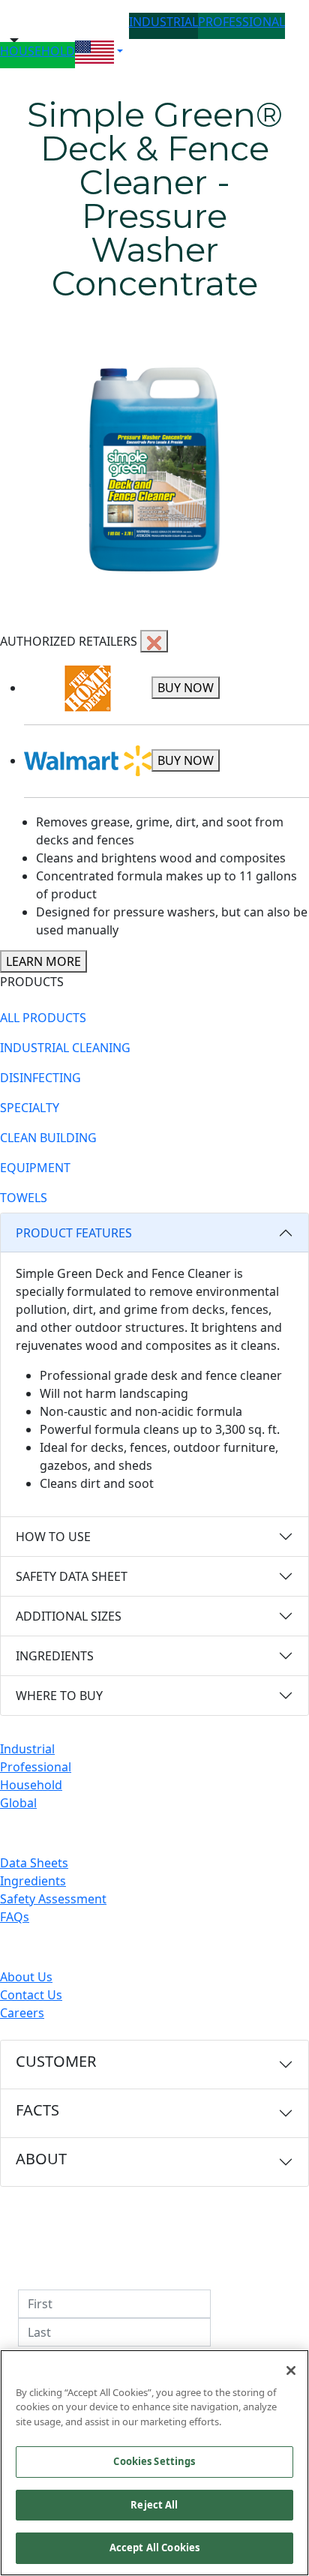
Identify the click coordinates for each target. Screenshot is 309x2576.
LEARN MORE (43, 961)
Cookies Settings (154, 2461)
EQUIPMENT (35, 1168)
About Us (26, 1977)
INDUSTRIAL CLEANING (65, 1048)
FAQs (15, 1917)
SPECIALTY (30, 1108)
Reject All (154, 2505)
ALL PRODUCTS (43, 1018)
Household (31, 1785)
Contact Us (31, 1995)
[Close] (291, 2371)
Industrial (27, 1749)
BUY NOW (186, 688)
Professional (36, 1767)
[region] (154, 2463)
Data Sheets (34, 1863)
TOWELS (24, 1198)
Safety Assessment (53, 1899)
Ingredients (33, 1881)
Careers (22, 2013)
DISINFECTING (40, 1078)
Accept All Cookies (154, 2548)
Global (18, 1803)
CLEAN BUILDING (48, 1138)
